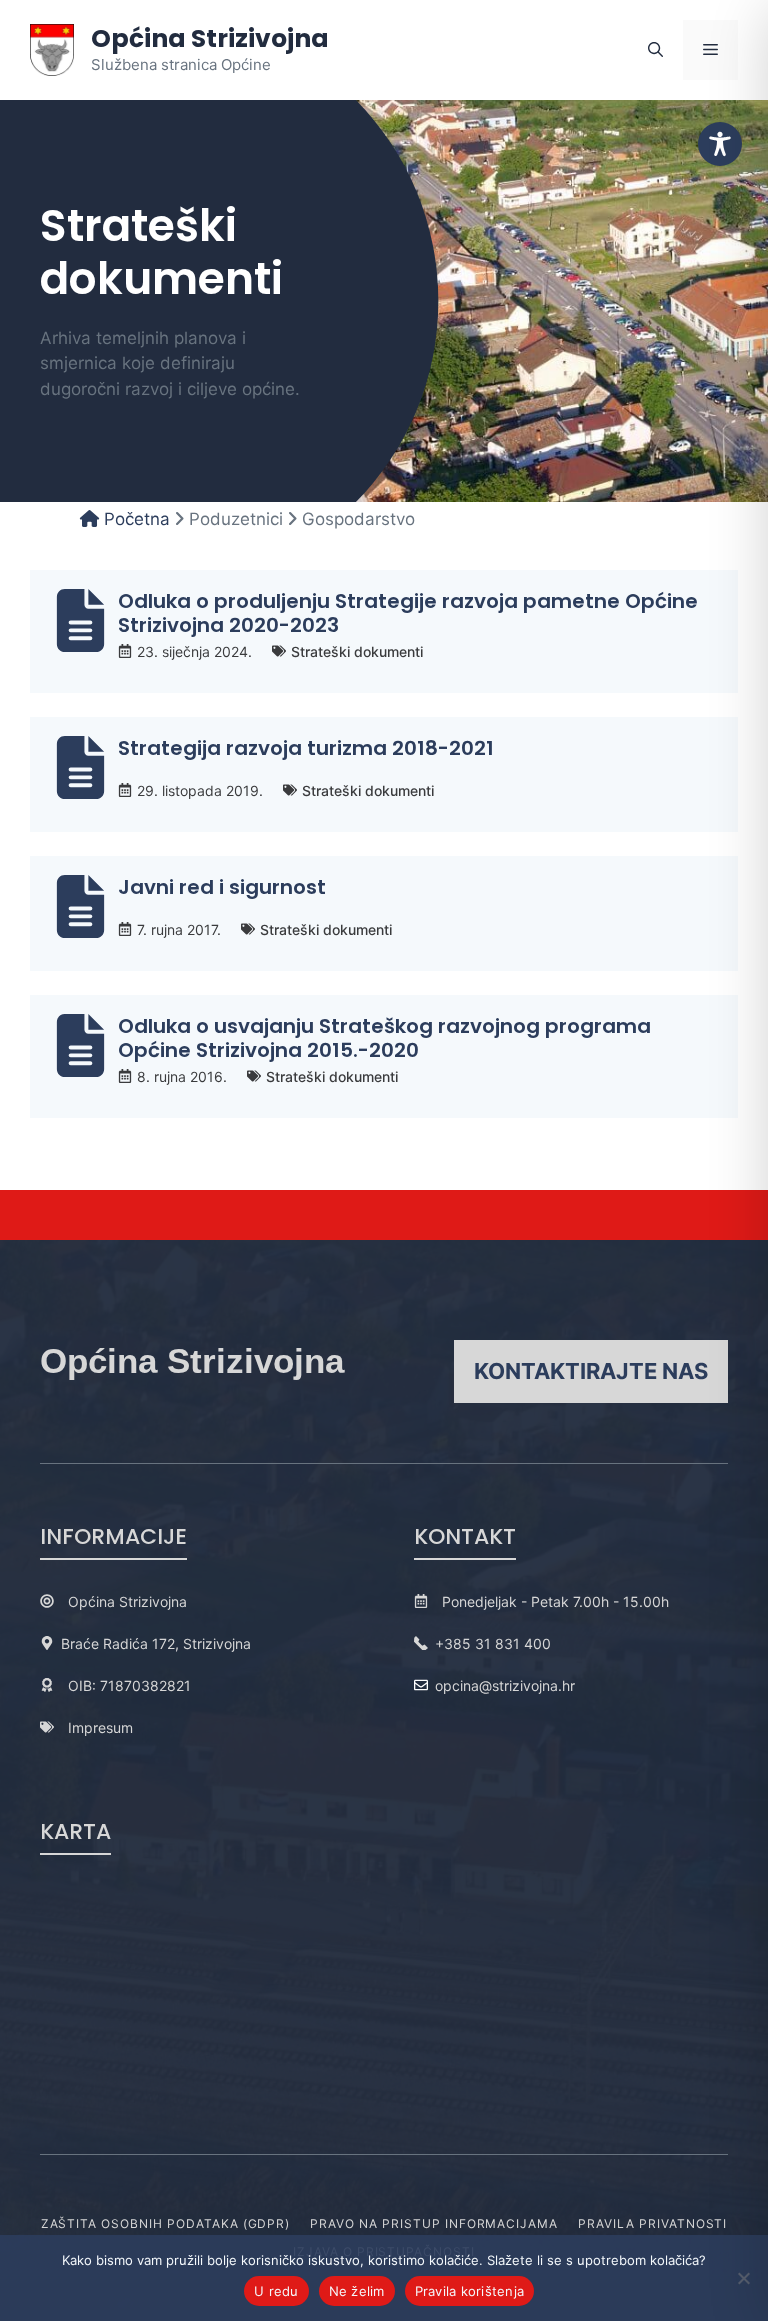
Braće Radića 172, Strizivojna (156, 1643)
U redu (276, 2291)
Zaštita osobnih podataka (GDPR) (166, 2223)
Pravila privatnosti (652, 2223)
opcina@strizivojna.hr (505, 1685)
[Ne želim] (743, 2278)
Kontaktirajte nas (591, 1371)
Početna (134, 519)
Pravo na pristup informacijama (434, 2223)
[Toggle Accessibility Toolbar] (720, 144)
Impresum (100, 1727)
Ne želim (357, 2291)
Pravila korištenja (470, 2291)
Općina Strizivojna (210, 38)
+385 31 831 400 (493, 1643)
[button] (655, 50)
